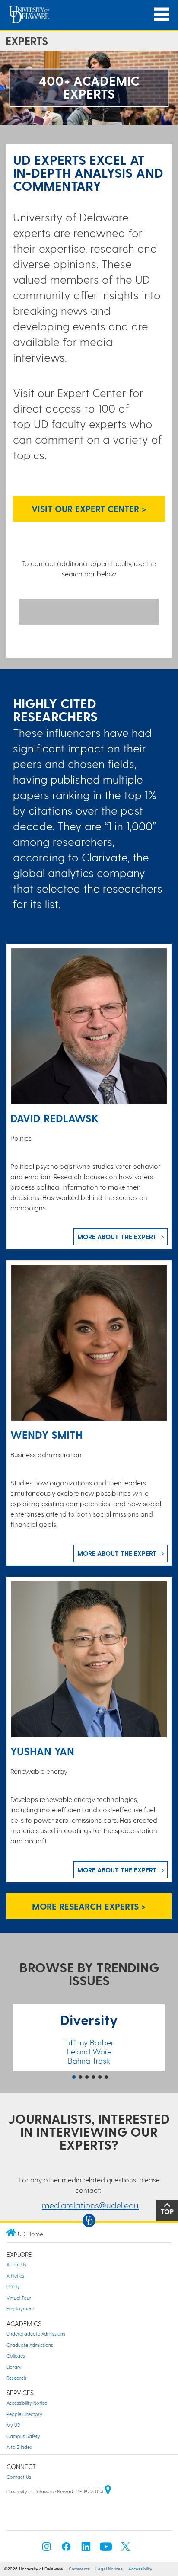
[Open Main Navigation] (162, 14)
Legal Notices (109, 2569)
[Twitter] (126, 2549)
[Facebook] (66, 2549)
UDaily (13, 2286)
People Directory (24, 2414)
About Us (16, 2264)
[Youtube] (106, 2549)
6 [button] (106, 2077)
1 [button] (74, 2077)
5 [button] (100, 2077)
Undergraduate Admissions (36, 2334)
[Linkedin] (86, 2549)
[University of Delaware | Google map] (108, 2491)
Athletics (15, 2276)
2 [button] (80, 2077)
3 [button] (87, 2077)
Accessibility (140, 2569)
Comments (79, 2569)
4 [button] (93, 2077)
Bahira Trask (89, 2060)
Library (14, 2367)
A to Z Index (19, 2447)
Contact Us (19, 2477)
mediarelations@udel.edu (90, 2205)
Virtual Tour (19, 2298)
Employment (20, 2309)
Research (16, 2378)
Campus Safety (23, 2436)
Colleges (16, 2356)
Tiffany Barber (89, 2042)
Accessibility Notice (27, 2403)
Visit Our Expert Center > (89, 509)
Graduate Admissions (30, 2345)
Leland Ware (89, 2051)
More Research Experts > (89, 1906)
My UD (13, 2425)
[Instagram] (47, 2549)
